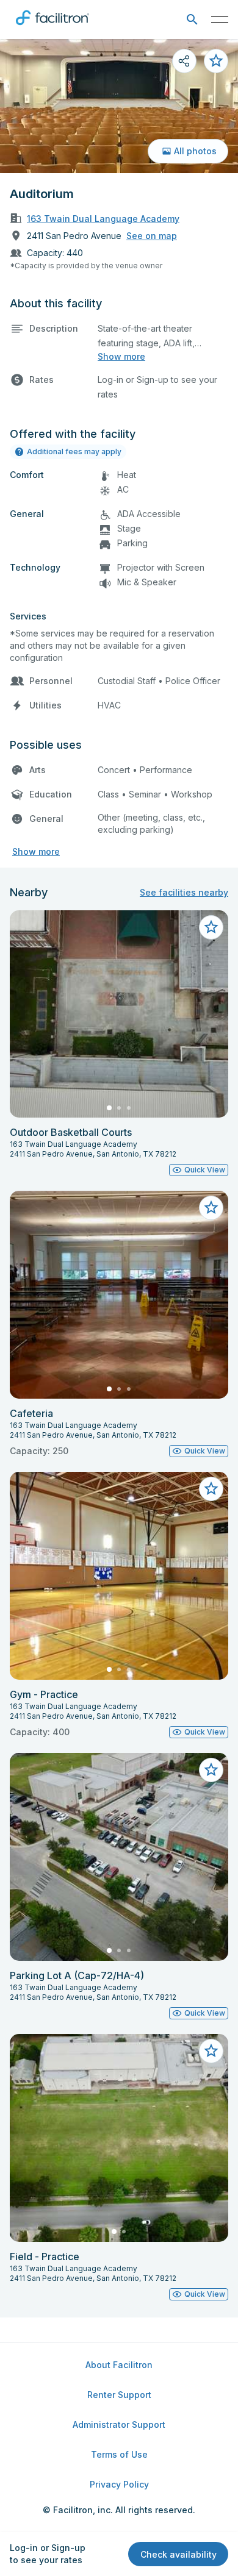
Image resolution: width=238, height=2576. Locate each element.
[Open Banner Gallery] (119, 106)
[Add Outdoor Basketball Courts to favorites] (211, 927)
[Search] (192, 20)
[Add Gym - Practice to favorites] (211, 1489)
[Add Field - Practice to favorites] (211, 2051)
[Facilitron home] (52, 27)
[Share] (184, 61)
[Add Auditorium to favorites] (216, 61)
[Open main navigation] (220, 20)
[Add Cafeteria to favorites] (211, 1208)
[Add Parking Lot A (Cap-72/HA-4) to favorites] (211, 1770)
